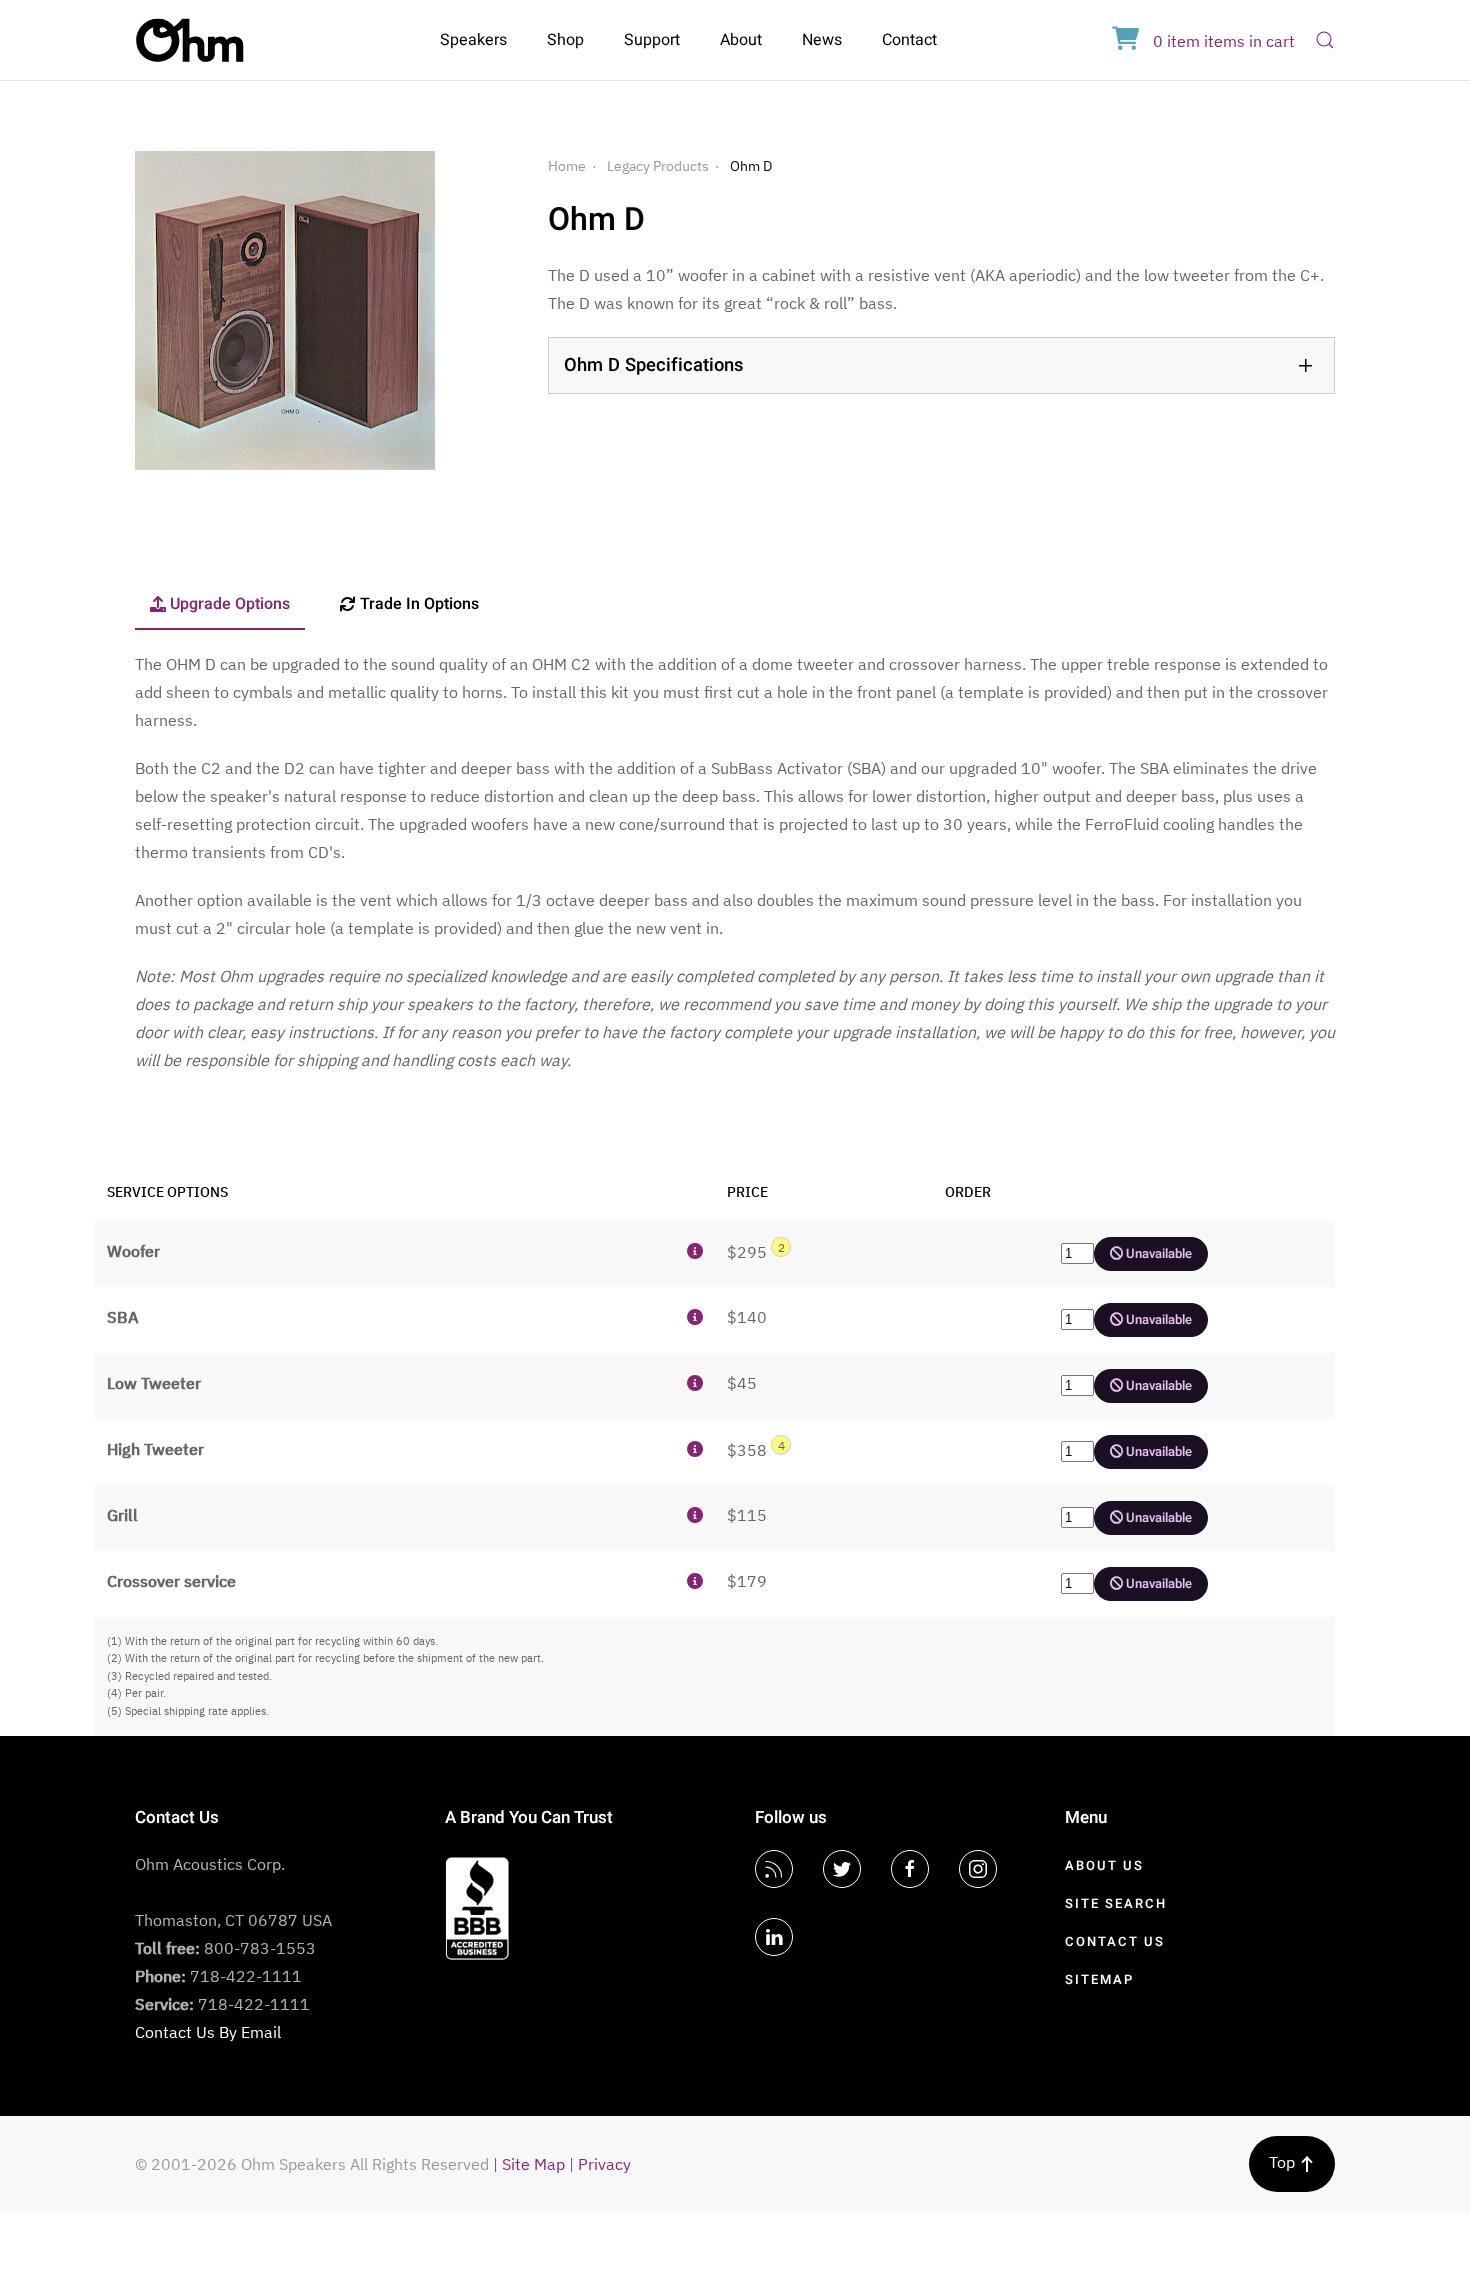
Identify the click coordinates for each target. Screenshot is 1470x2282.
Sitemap (1099, 1979)
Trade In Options (419, 604)
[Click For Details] (695, 1251)
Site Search (1116, 1903)
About (741, 40)
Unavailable (1157, 1253)
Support (652, 40)
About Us (1104, 1865)
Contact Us (1115, 1941)
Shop (565, 40)
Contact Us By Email (208, 2032)
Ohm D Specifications (653, 365)
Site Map (533, 2164)
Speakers (473, 40)
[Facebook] (910, 1869)
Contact (909, 40)
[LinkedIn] (774, 1937)
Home (567, 166)
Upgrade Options (230, 604)
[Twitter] (842, 1869)
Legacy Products (658, 166)
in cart (1224, 41)
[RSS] (774, 1869)
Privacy (604, 2164)
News (822, 40)
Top (1284, 2162)
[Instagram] (978, 1869)
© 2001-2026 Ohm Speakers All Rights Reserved (312, 2164)
